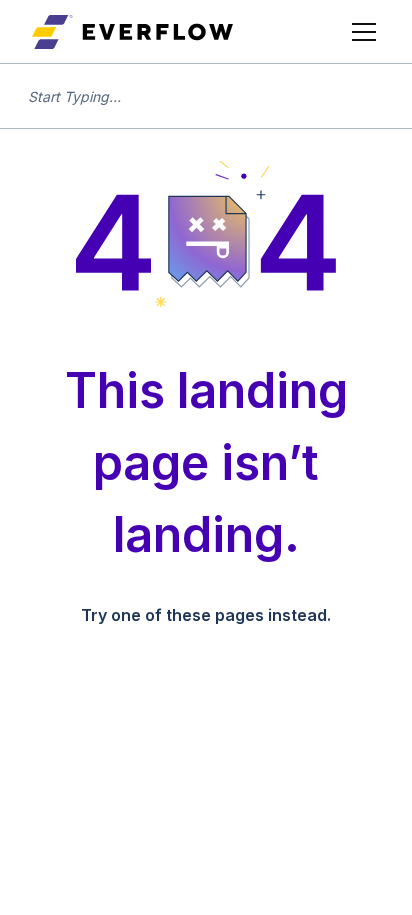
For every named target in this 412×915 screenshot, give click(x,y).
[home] (132, 32)
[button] (360, 32)
